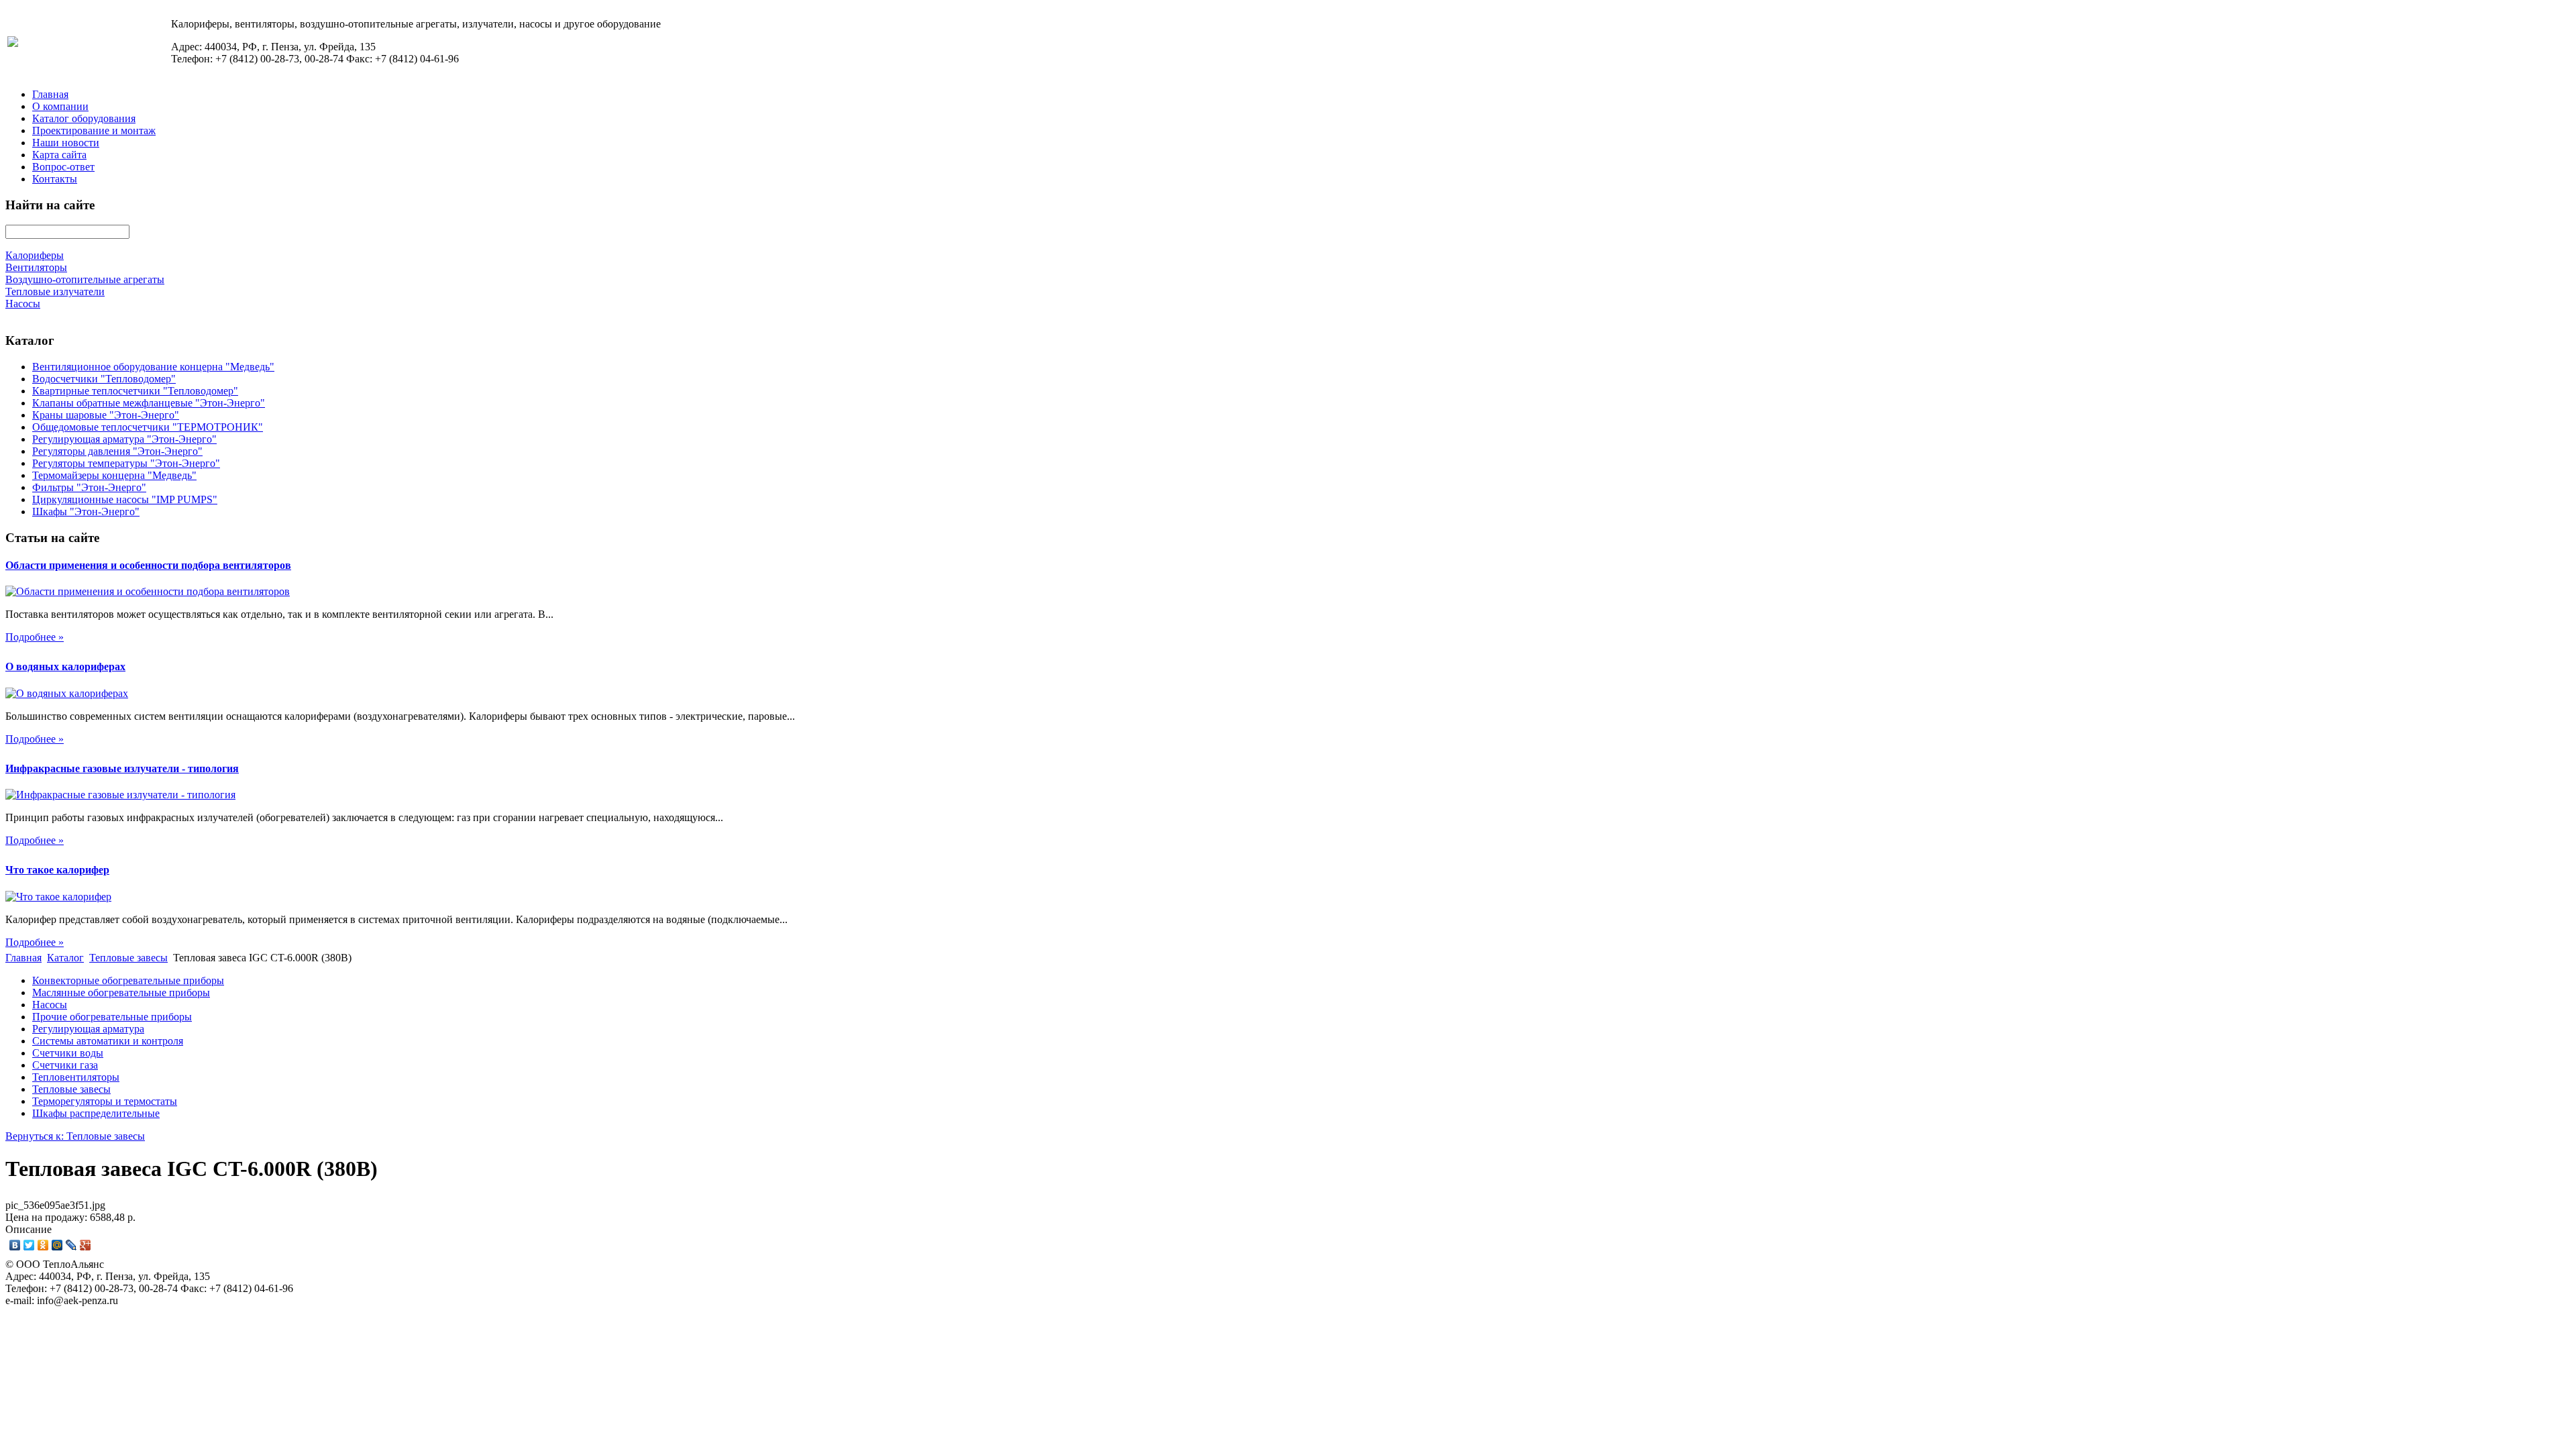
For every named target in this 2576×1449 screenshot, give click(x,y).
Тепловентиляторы (76, 1077)
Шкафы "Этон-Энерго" (86, 512)
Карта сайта (59, 155)
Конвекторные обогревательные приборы (128, 980)
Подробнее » (35, 637)
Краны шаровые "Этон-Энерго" (106, 415)
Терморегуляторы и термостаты (105, 1101)
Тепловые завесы (128, 958)
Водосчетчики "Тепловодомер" (104, 379)
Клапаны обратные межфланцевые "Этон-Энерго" (149, 403)
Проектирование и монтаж (94, 130)
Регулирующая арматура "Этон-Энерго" (124, 439)
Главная (50, 94)
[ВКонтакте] (15, 1245)
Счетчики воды (68, 1053)
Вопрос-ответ (63, 167)
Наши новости (66, 143)
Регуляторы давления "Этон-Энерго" (117, 451)
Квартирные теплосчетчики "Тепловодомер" (135, 391)
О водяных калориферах (65, 666)
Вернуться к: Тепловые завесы (75, 1136)
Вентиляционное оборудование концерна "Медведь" (153, 367)
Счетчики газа (65, 1065)
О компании (60, 106)
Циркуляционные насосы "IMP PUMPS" (125, 499)
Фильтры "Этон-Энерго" (89, 487)
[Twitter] (29, 1245)
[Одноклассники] (43, 1245)
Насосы (50, 1005)
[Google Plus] (86, 1245)
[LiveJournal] (71, 1245)
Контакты (55, 179)
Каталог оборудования (84, 118)
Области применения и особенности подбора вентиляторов (148, 565)
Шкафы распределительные (96, 1113)
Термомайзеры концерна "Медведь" (114, 475)
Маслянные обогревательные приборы (121, 992)
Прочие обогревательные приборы (112, 1017)
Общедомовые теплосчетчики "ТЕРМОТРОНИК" (148, 427)
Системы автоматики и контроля (108, 1041)
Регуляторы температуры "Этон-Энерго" (126, 463)
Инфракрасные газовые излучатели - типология (122, 768)
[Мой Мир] (57, 1245)
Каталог (65, 958)
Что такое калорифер (57, 870)
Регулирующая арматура (88, 1029)
